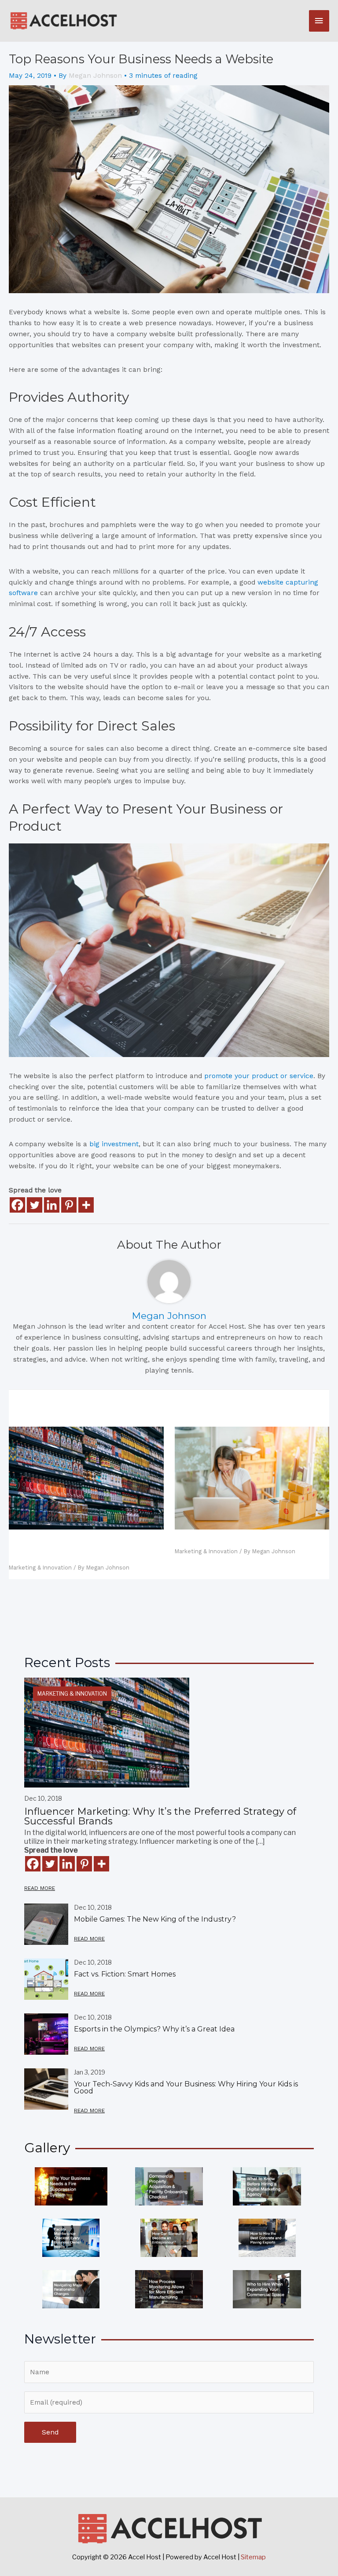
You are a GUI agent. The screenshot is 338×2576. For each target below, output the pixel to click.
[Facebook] (17, 1205)
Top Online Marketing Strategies (240, 1540)
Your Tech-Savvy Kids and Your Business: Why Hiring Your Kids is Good (186, 2087)
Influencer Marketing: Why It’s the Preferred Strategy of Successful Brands (77, 1548)
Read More (40, 1888)
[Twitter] (35, 1205)
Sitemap (253, 2557)
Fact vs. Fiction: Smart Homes (125, 1974)
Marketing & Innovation (40, 1568)
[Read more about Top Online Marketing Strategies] (252, 1478)
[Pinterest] (69, 1205)
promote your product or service (259, 1076)
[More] (86, 1205)
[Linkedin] (52, 1205)
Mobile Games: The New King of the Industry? (155, 1919)
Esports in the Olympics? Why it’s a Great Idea (154, 2029)
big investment (114, 1144)
